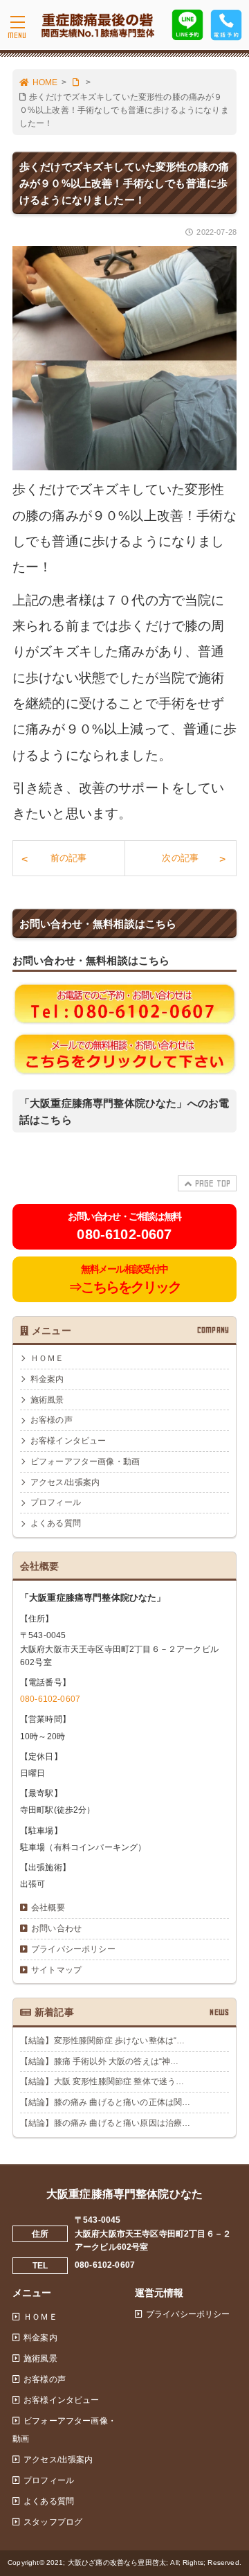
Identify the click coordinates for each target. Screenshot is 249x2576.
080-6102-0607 (50, 1699)
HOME (45, 82)
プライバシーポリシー (73, 1949)
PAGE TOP (213, 1183)
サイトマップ (56, 1970)
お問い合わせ (56, 1928)
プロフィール (56, 1502)
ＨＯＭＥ (47, 1358)
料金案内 (47, 1379)
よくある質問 (56, 1523)
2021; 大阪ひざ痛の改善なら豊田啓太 (106, 2562)
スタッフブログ (53, 2522)
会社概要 (48, 1908)
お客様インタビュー (68, 1441)
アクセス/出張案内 (65, 1482)
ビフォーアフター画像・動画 (85, 1462)
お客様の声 (52, 1420)
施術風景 (47, 1400)
